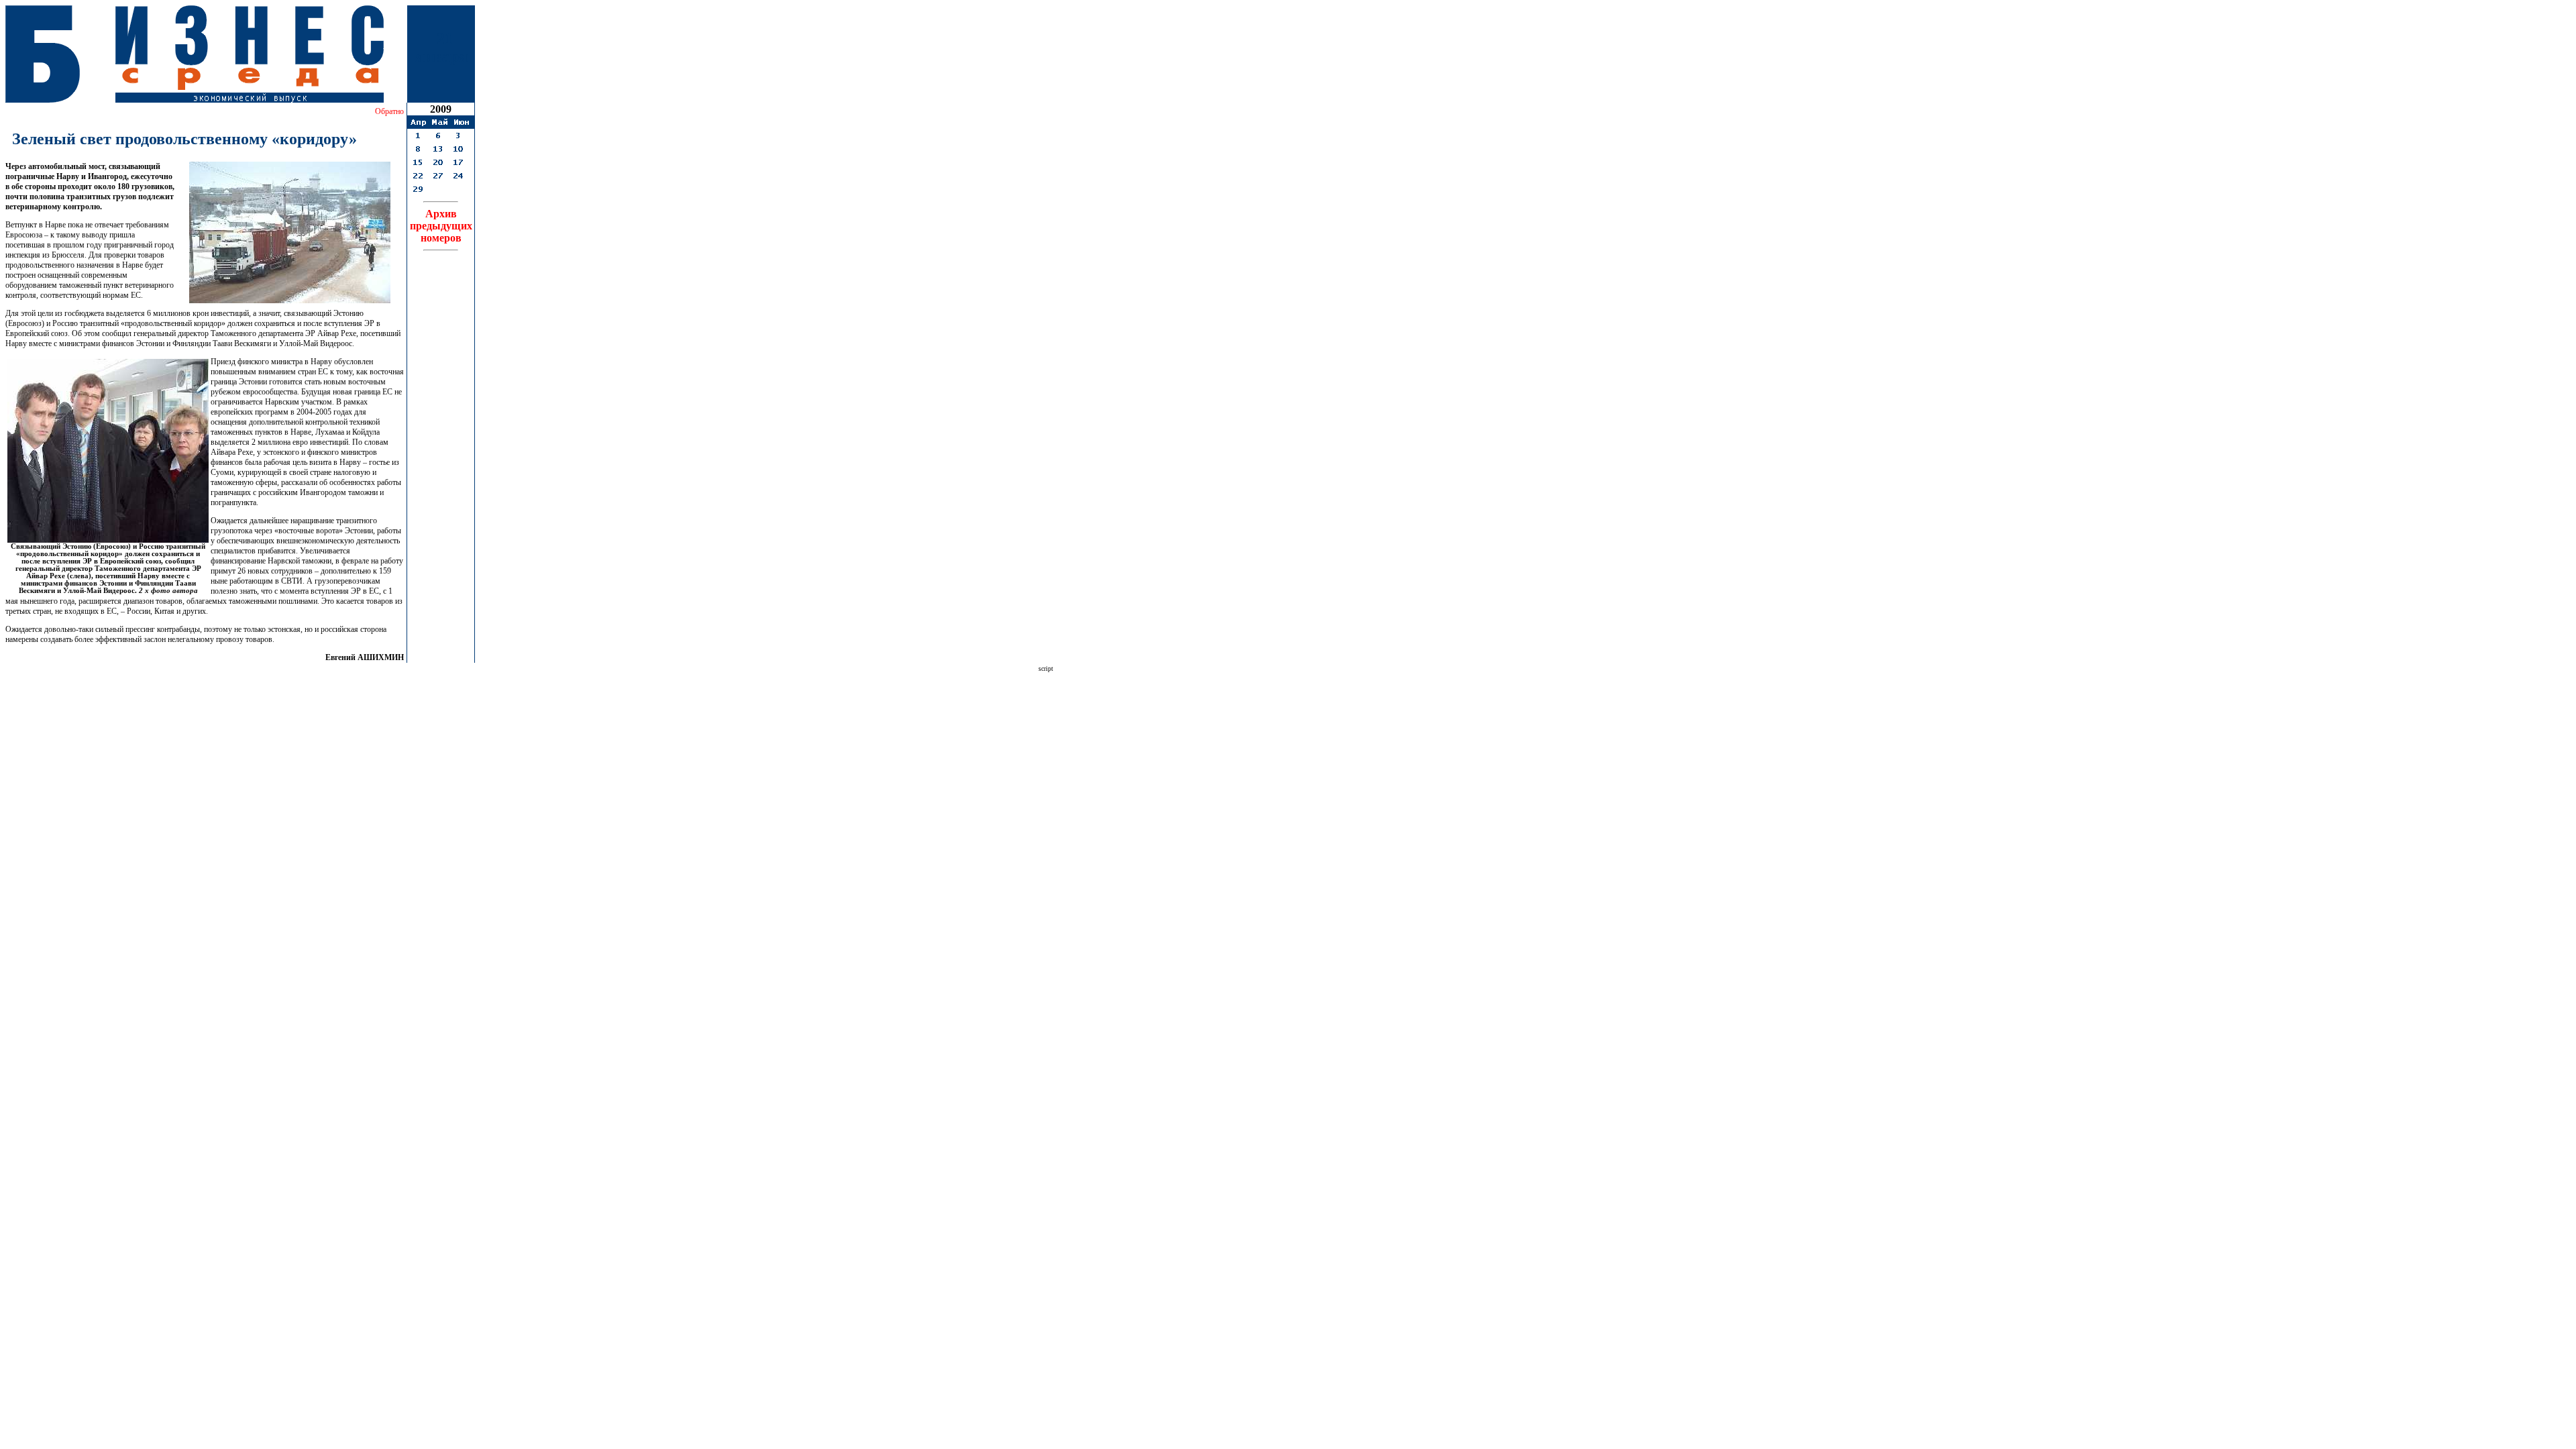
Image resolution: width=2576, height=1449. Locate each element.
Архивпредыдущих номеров (441, 226)
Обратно (389, 111)
